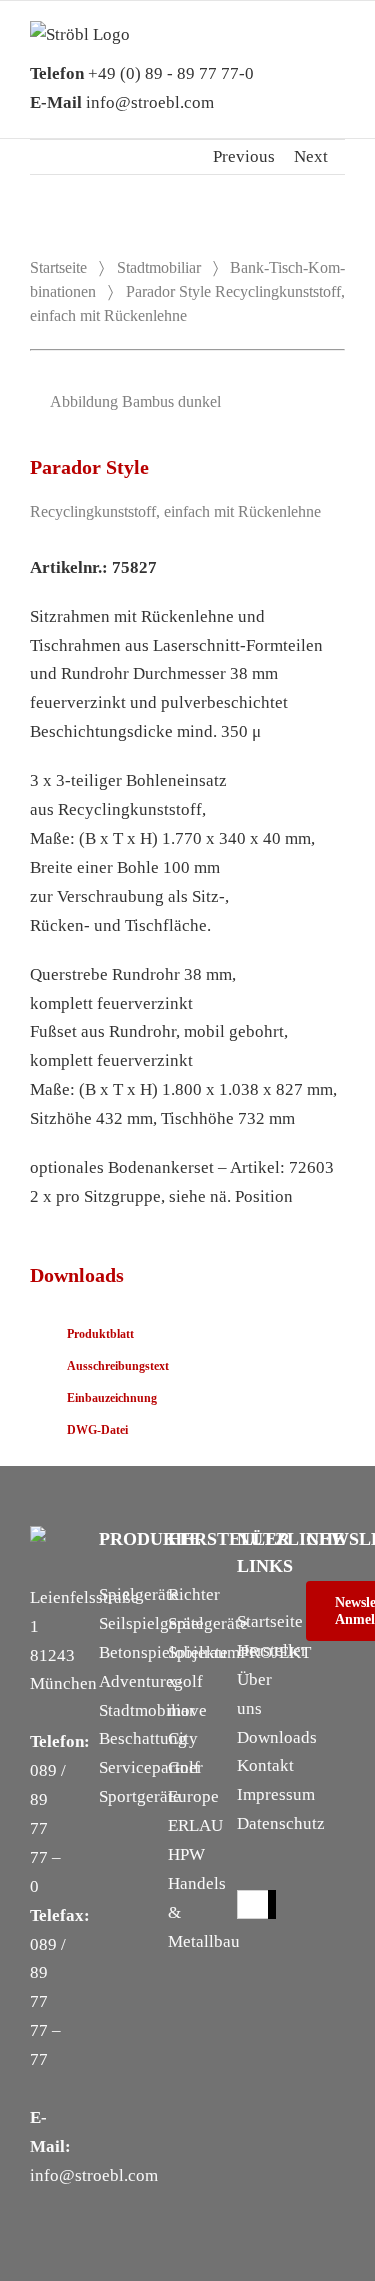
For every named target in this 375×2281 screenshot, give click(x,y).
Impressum (276, 1794)
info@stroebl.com (122, 102)
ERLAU (195, 1825)
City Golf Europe (193, 1767)
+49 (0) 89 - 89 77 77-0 (142, 73)
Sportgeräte (140, 1796)
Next (311, 156)
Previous (244, 156)
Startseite (58, 267)
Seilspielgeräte (151, 1623)
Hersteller (272, 1650)
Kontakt (265, 1765)
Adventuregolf (151, 1681)
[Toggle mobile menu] (337, 51)
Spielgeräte (139, 1594)
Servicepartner (151, 1767)
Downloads (277, 1737)
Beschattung (143, 1738)
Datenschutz (281, 1823)
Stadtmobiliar (159, 267)
